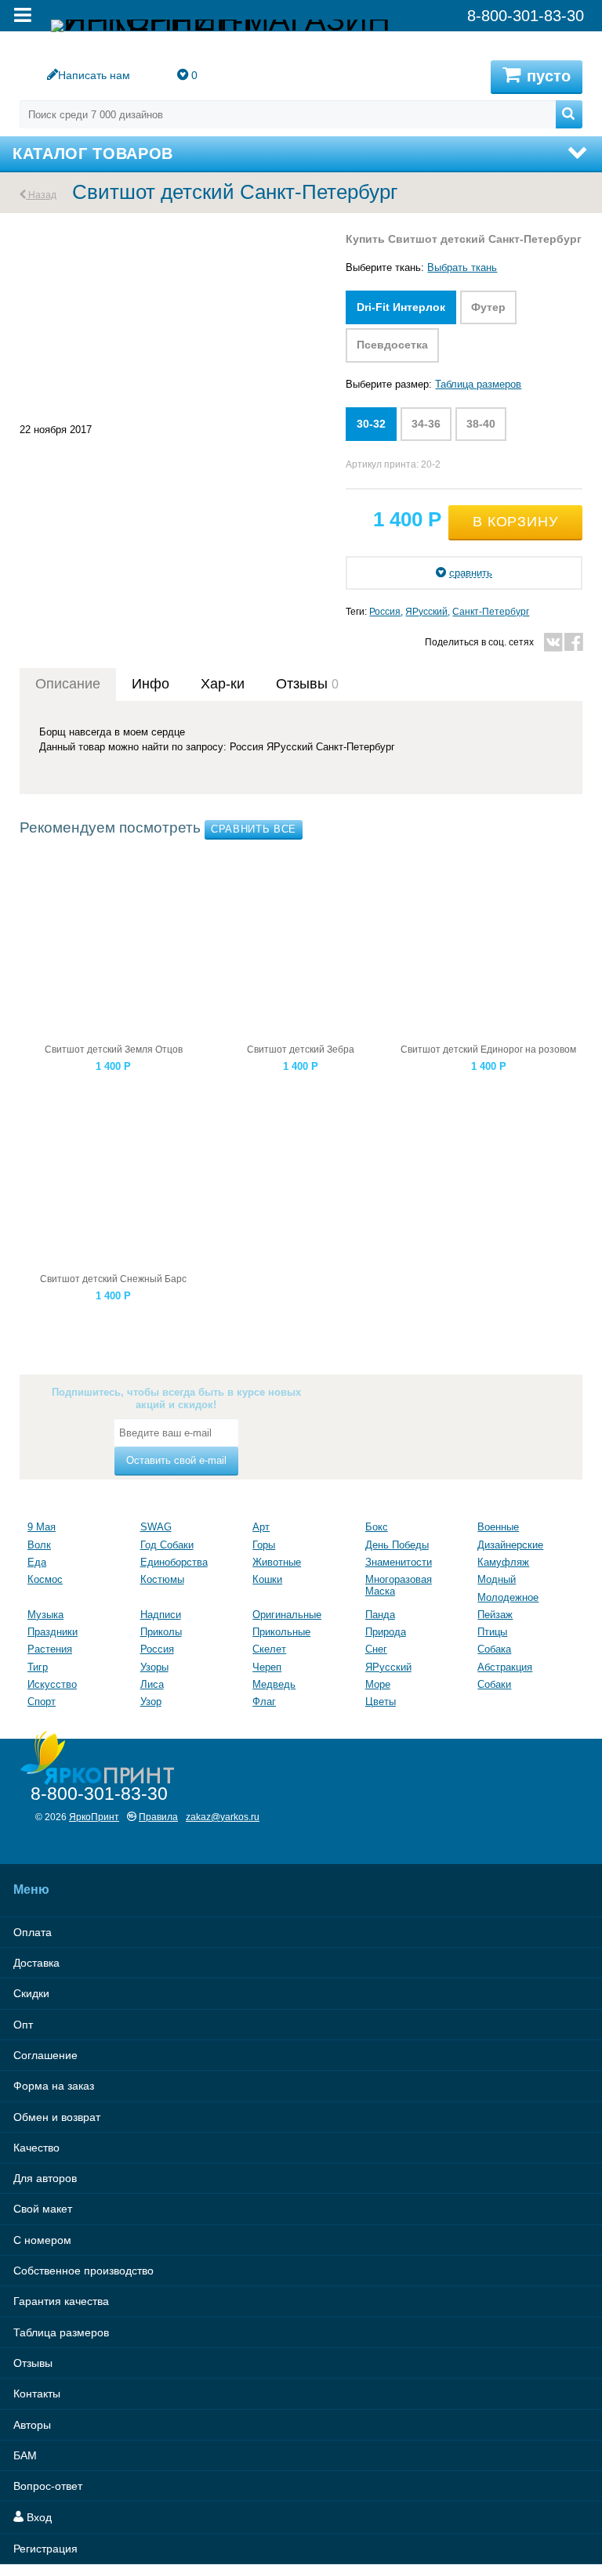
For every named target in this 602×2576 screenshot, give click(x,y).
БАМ (25, 2455)
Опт (23, 2025)
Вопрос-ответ (48, 2486)
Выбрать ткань (462, 267)
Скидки (31, 1993)
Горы (264, 1545)
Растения (50, 1649)
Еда (37, 1562)
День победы (397, 1545)
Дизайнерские (510, 1545)
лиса (152, 1684)
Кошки (267, 1579)
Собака (494, 1649)
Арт (261, 1527)
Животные (277, 1562)
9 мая (42, 1527)
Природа (386, 1632)
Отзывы (33, 2363)
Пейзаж (495, 1615)
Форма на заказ (54, 2086)
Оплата (33, 1932)
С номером (42, 2240)
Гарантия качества (61, 2301)
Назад (41, 195)
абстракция (505, 1667)
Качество (36, 2148)
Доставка (36, 1963)
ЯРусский (426, 611)
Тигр (38, 1667)
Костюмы (162, 1579)
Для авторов (45, 2178)
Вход (38, 2517)
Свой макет (43, 2209)
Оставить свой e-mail (176, 1460)
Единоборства (174, 1562)
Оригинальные (287, 1615)
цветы (381, 1702)
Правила (158, 1817)
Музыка (45, 1615)
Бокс (377, 1527)
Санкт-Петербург (491, 611)
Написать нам (94, 75)
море (378, 1684)
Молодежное (508, 1597)
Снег (376, 1649)
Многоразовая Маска (399, 1585)
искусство (52, 1684)
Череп (267, 1667)
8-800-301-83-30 (99, 1794)
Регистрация (45, 2549)
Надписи (161, 1615)
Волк (39, 1545)
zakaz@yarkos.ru (223, 1817)
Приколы (161, 1632)
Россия (385, 611)
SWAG (156, 1527)
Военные (498, 1527)
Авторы (32, 2425)
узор (151, 1702)
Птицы (492, 1632)
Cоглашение (45, 2055)
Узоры (154, 1667)
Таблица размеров (478, 384)
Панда (380, 1615)
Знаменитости (399, 1562)
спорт (42, 1702)
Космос (45, 1579)
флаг (264, 1702)
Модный (497, 1579)
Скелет (269, 1649)
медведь (274, 1684)
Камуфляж (503, 1562)
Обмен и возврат (57, 2117)
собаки (494, 1684)
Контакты (37, 2394)
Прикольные (281, 1632)
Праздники (53, 1632)
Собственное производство (83, 2271)
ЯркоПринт (94, 1817)
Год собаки (167, 1545)
